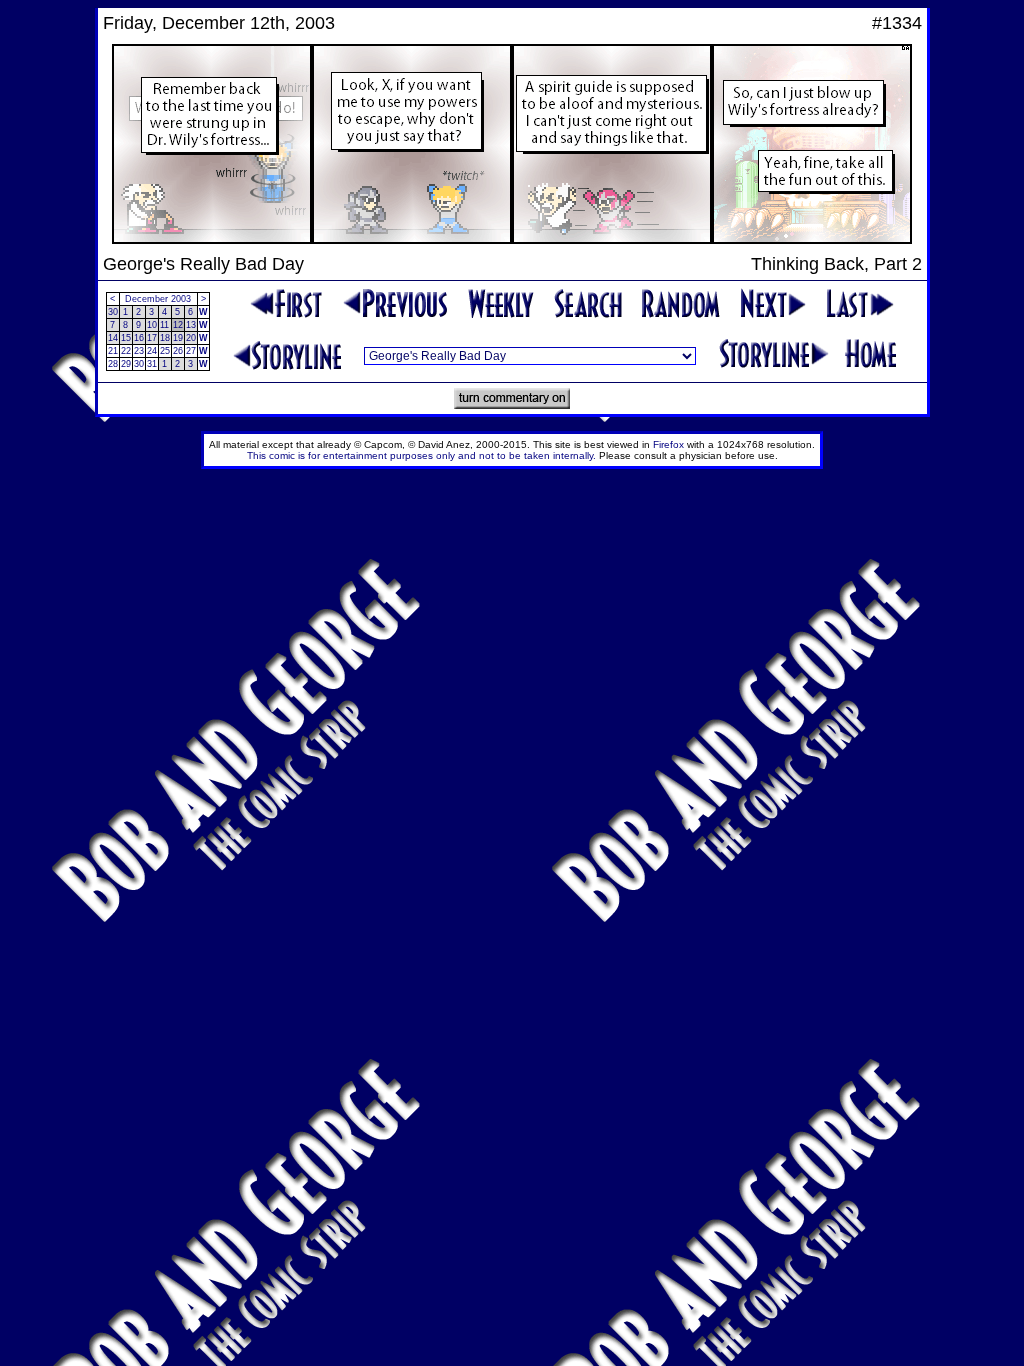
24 (152, 351)
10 (152, 325)
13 (191, 325)
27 (191, 351)
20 (191, 338)
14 (113, 338)
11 (164, 325)
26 (178, 351)
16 (139, 338)
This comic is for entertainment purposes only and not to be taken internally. (421, 455)
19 (178, 338)
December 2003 (158, 299)
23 (139, 351)
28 (113, 364)
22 (126, 351)
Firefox (668, 444)
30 (113, 312)
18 (165, 338)
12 (178, 325)
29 (126, 364)
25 (165, 351)
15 (126, 338)
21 (113, 351)
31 (152, 364)
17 (152, 338)
